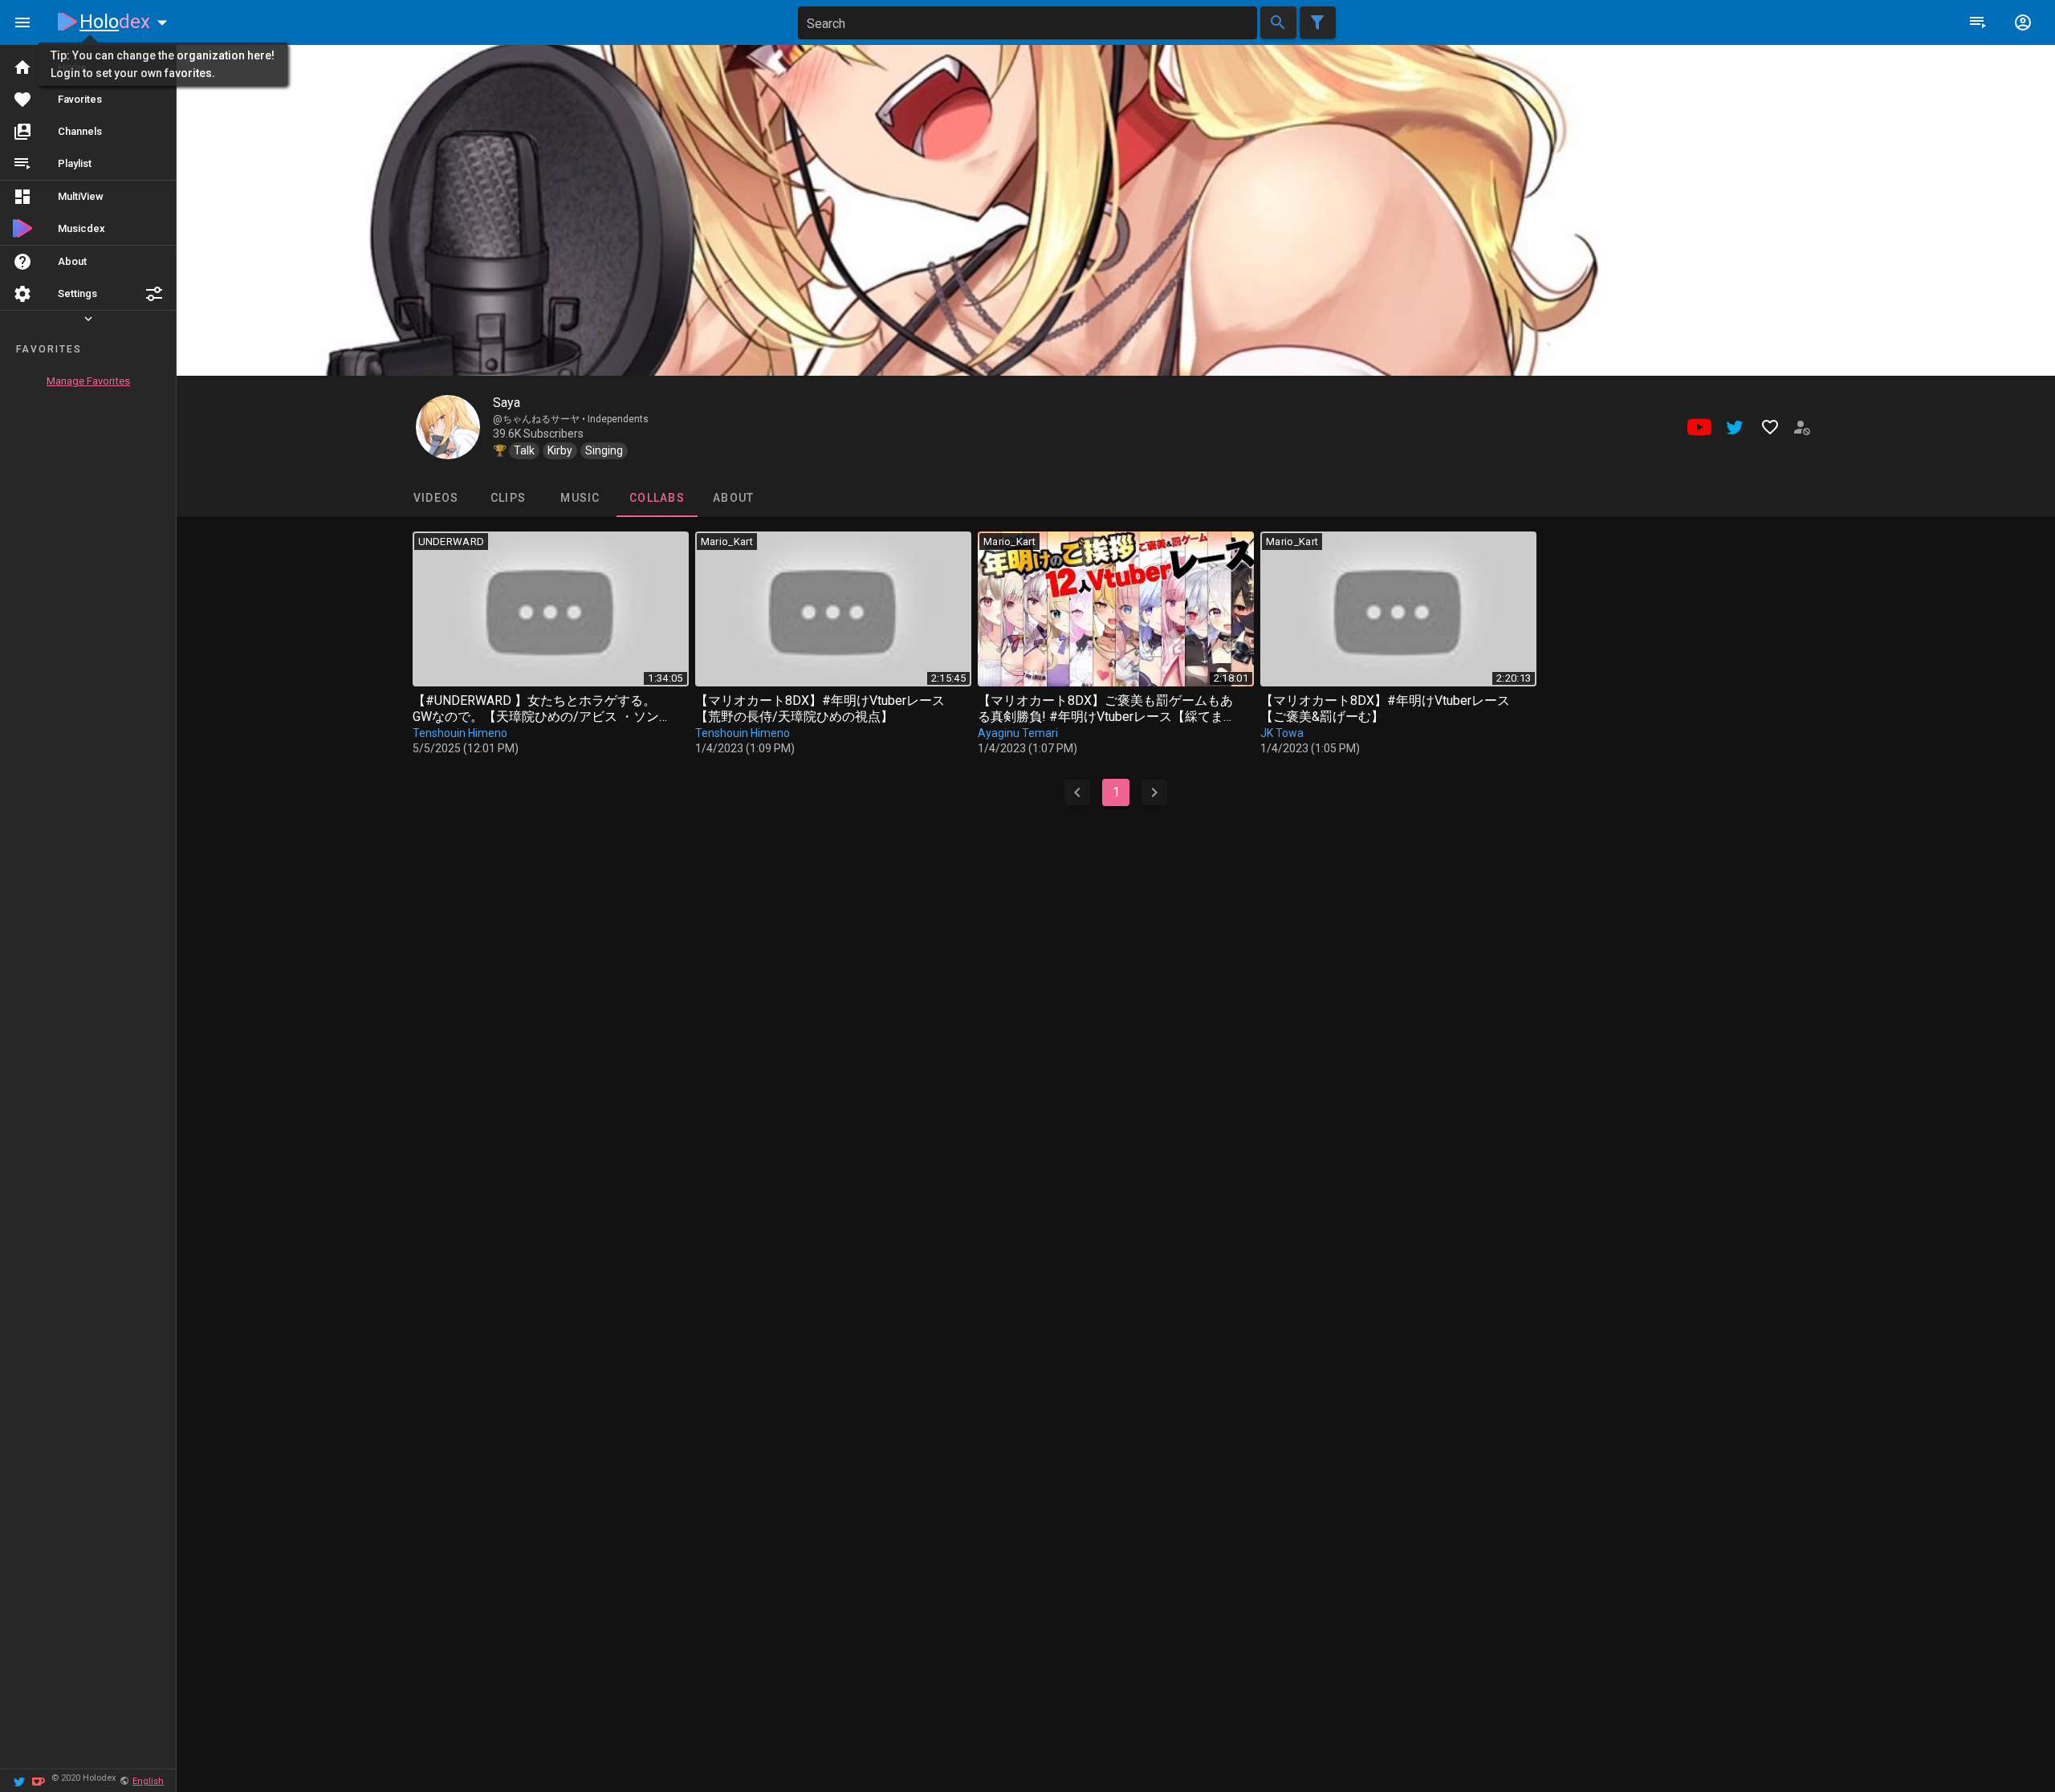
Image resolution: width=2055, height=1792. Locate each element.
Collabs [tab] (657, 498)
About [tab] (733, 498)
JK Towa (1282, 733)
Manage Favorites (88, 381)
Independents (618, 419)
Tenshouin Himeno (460, 733)
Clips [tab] (507, 498)
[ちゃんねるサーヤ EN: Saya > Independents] (448, 427)
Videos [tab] (435, 498)
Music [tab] (580, 498)
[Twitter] (19, 1780)
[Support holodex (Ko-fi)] (39, 1780)
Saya (507, 403)
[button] (154, 294)
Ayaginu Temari (1018, 733)
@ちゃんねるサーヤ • (540, 419)
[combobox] (1027, 23)
